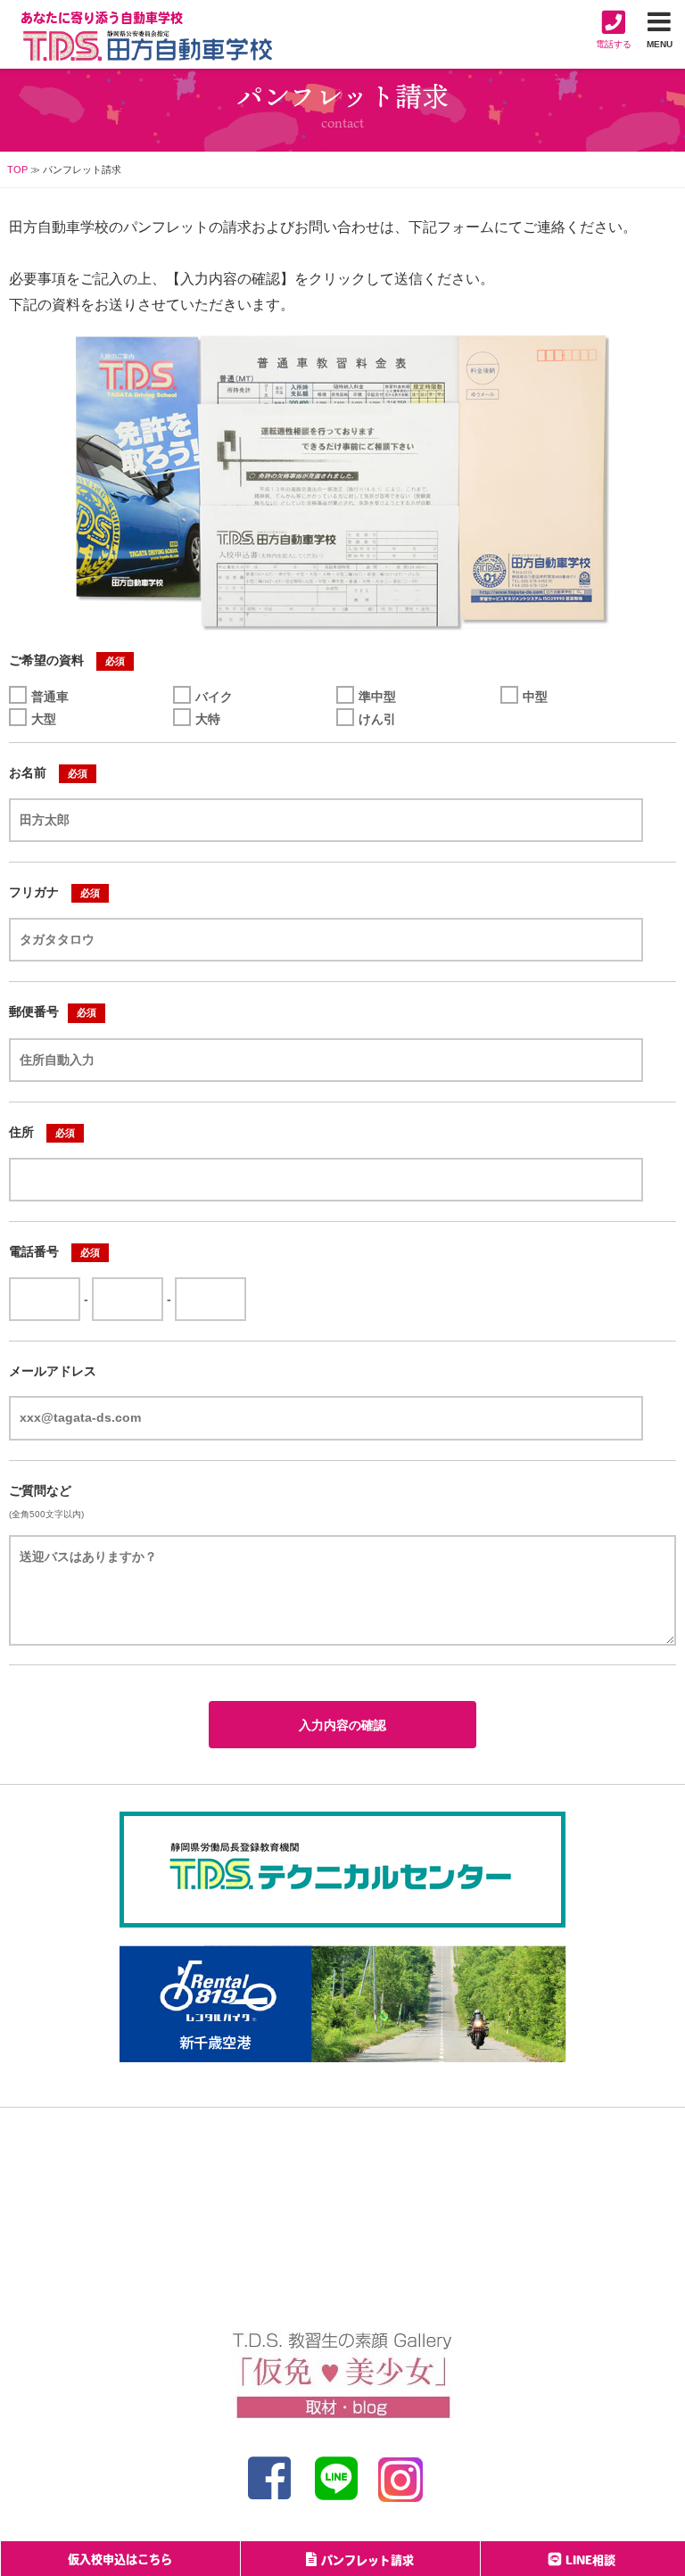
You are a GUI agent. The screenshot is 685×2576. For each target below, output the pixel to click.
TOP (17, 169)
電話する (614, 44)
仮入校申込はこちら (120, 2560)
